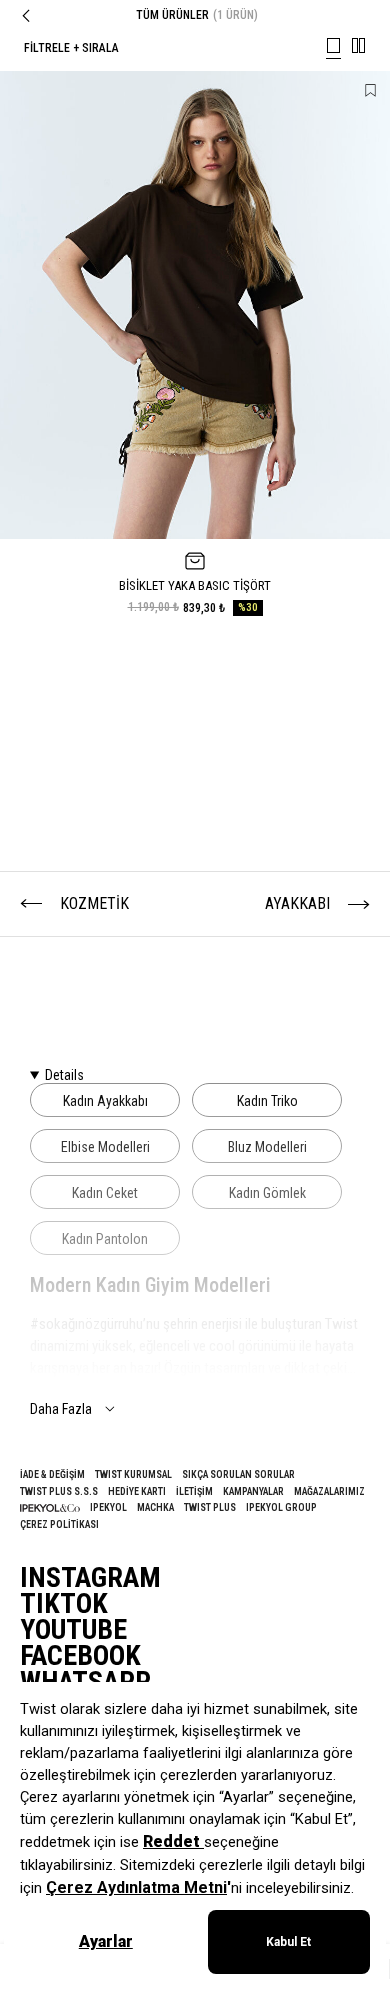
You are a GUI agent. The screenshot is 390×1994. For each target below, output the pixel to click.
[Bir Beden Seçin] (195, 561)
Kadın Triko (267, 1101)
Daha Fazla (61, 1409)
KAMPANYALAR (253, 1491)
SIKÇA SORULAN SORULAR (238, 1474)
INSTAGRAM (90, 1578)
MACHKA (155, 1507)
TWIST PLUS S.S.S (59, 1491)
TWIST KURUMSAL (133, 1474)
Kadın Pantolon (105, 1239)
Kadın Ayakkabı (105, 1101)
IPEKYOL (108, 1507)
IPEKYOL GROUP (281, 1507)
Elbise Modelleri (105, 1147)
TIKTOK (64, 1604)
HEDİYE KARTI (137, 1491)
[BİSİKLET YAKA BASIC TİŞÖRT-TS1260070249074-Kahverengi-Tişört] (195, 305)
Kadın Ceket (105, 1193)
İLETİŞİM (194, 1491)
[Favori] (370, 90)
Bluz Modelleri (267, 1147)
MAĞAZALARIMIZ (329, 1491)
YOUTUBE (73, 1630)
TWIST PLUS (210, 1507)
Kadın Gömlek (267, 1193)
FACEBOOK (80, 1656)
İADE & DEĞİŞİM (52, 1474)
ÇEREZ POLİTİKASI (59, 1524)
